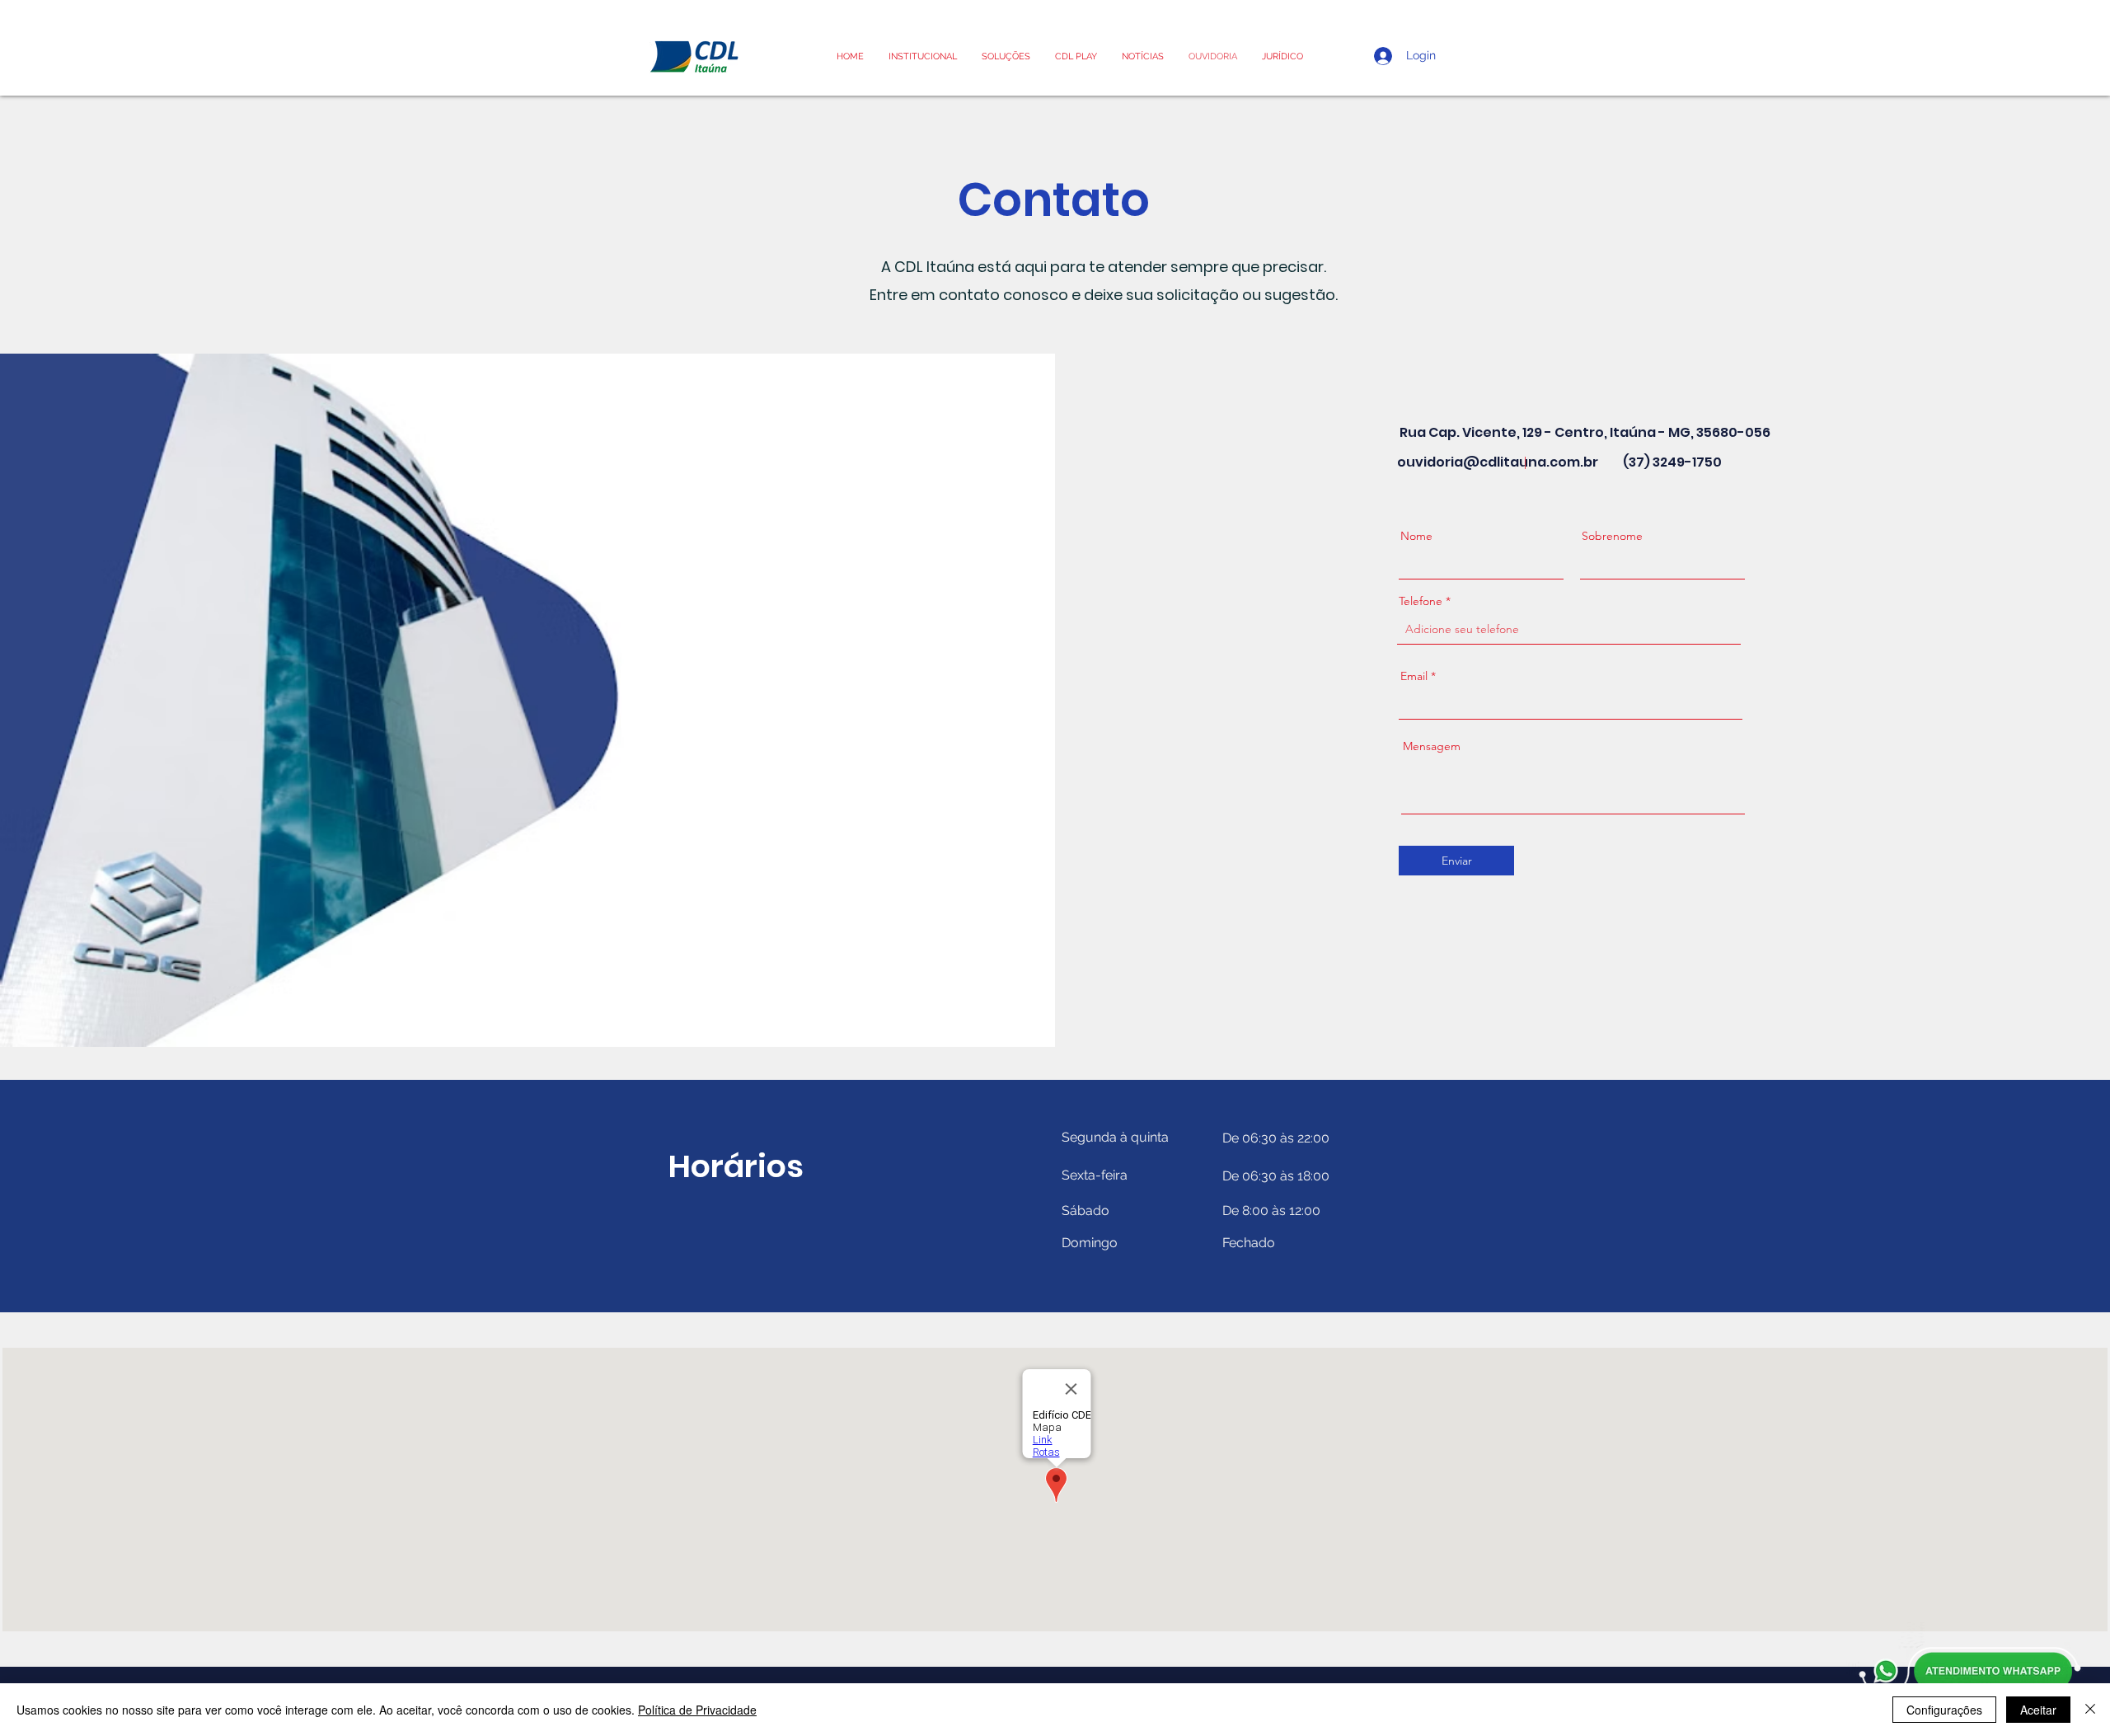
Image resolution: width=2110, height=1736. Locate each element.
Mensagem (1432, 746)
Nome (1416, 536)
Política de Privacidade (697, 1710)
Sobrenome (1612, 536)
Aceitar (2038, 1710)
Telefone (1421, 601)
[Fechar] (2090, 1710)
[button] (1282, 56)
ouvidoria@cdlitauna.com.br (1498, 462)
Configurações (1944, 1710)
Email (1414, 676)
